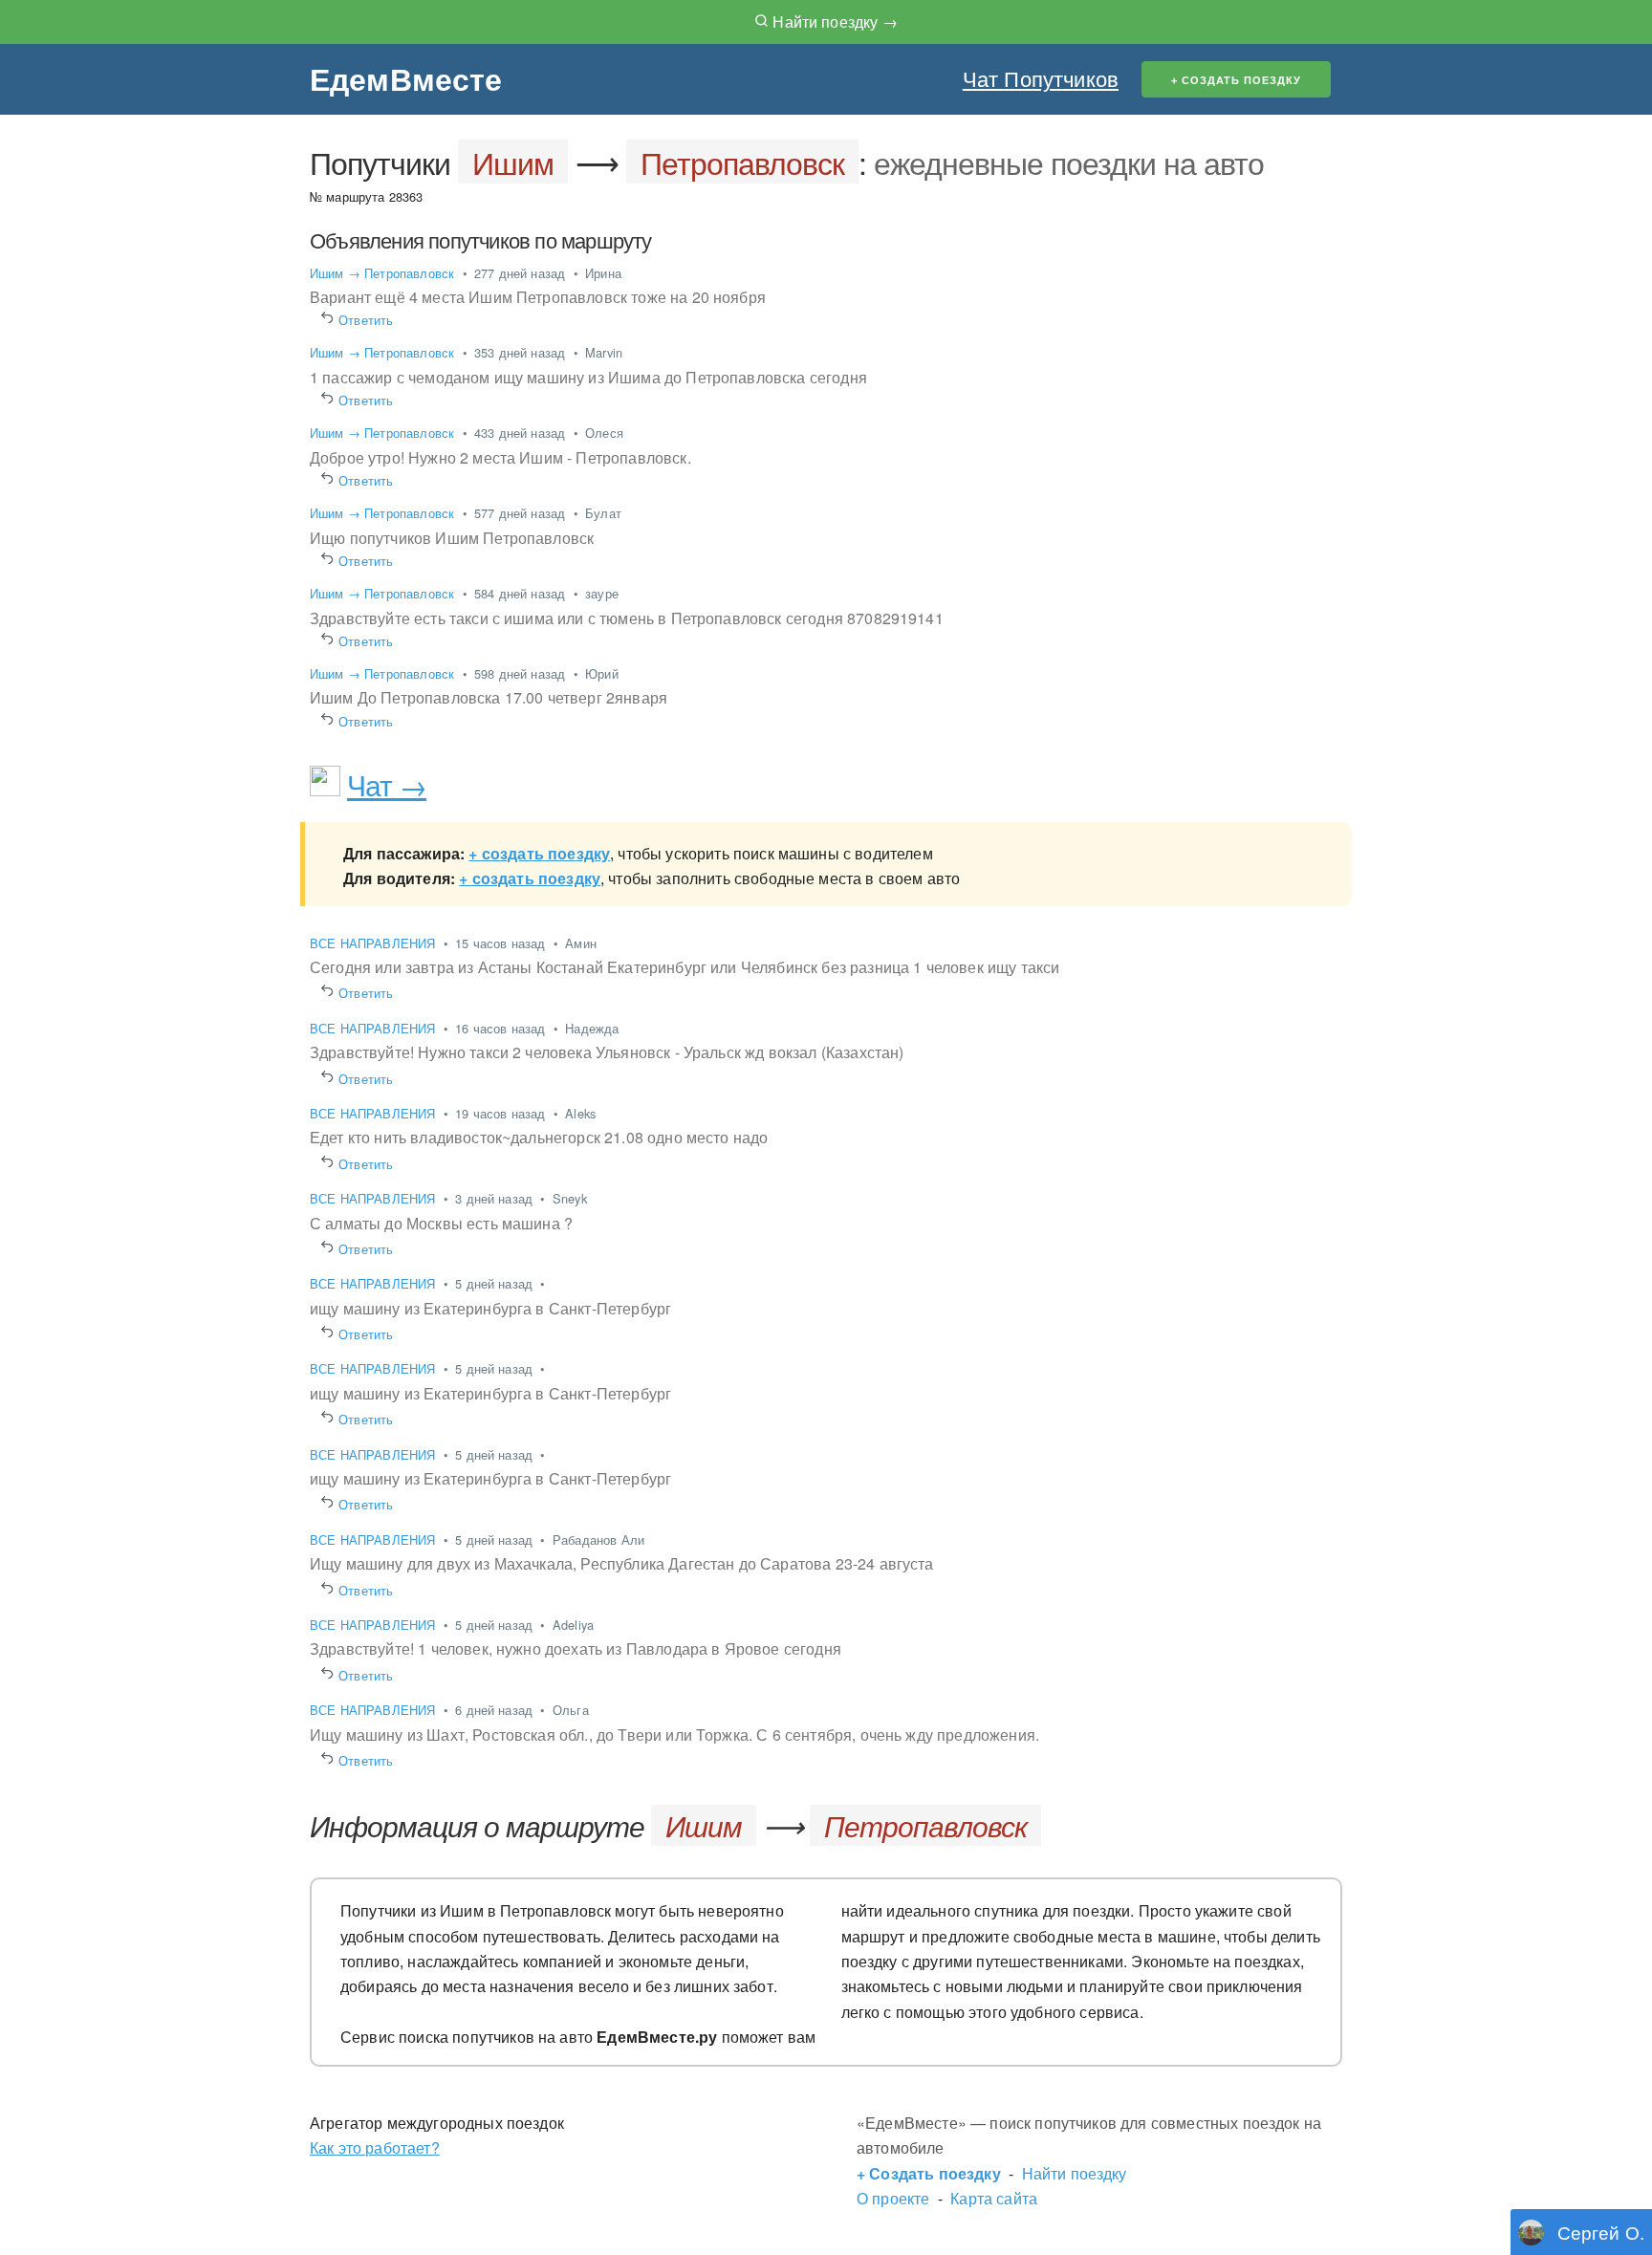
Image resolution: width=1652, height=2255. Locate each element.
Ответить (366, 320)
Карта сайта (994, 2198)
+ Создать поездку (929, 2173)
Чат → (387, 784)
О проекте (893, 2198)
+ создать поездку (539, 853)
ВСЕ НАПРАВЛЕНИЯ (375, 943)
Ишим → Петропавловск (382, 273)
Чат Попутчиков (1041, 78)
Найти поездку (1075, 2173)
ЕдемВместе (406, 78)
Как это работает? (375, 2147)
